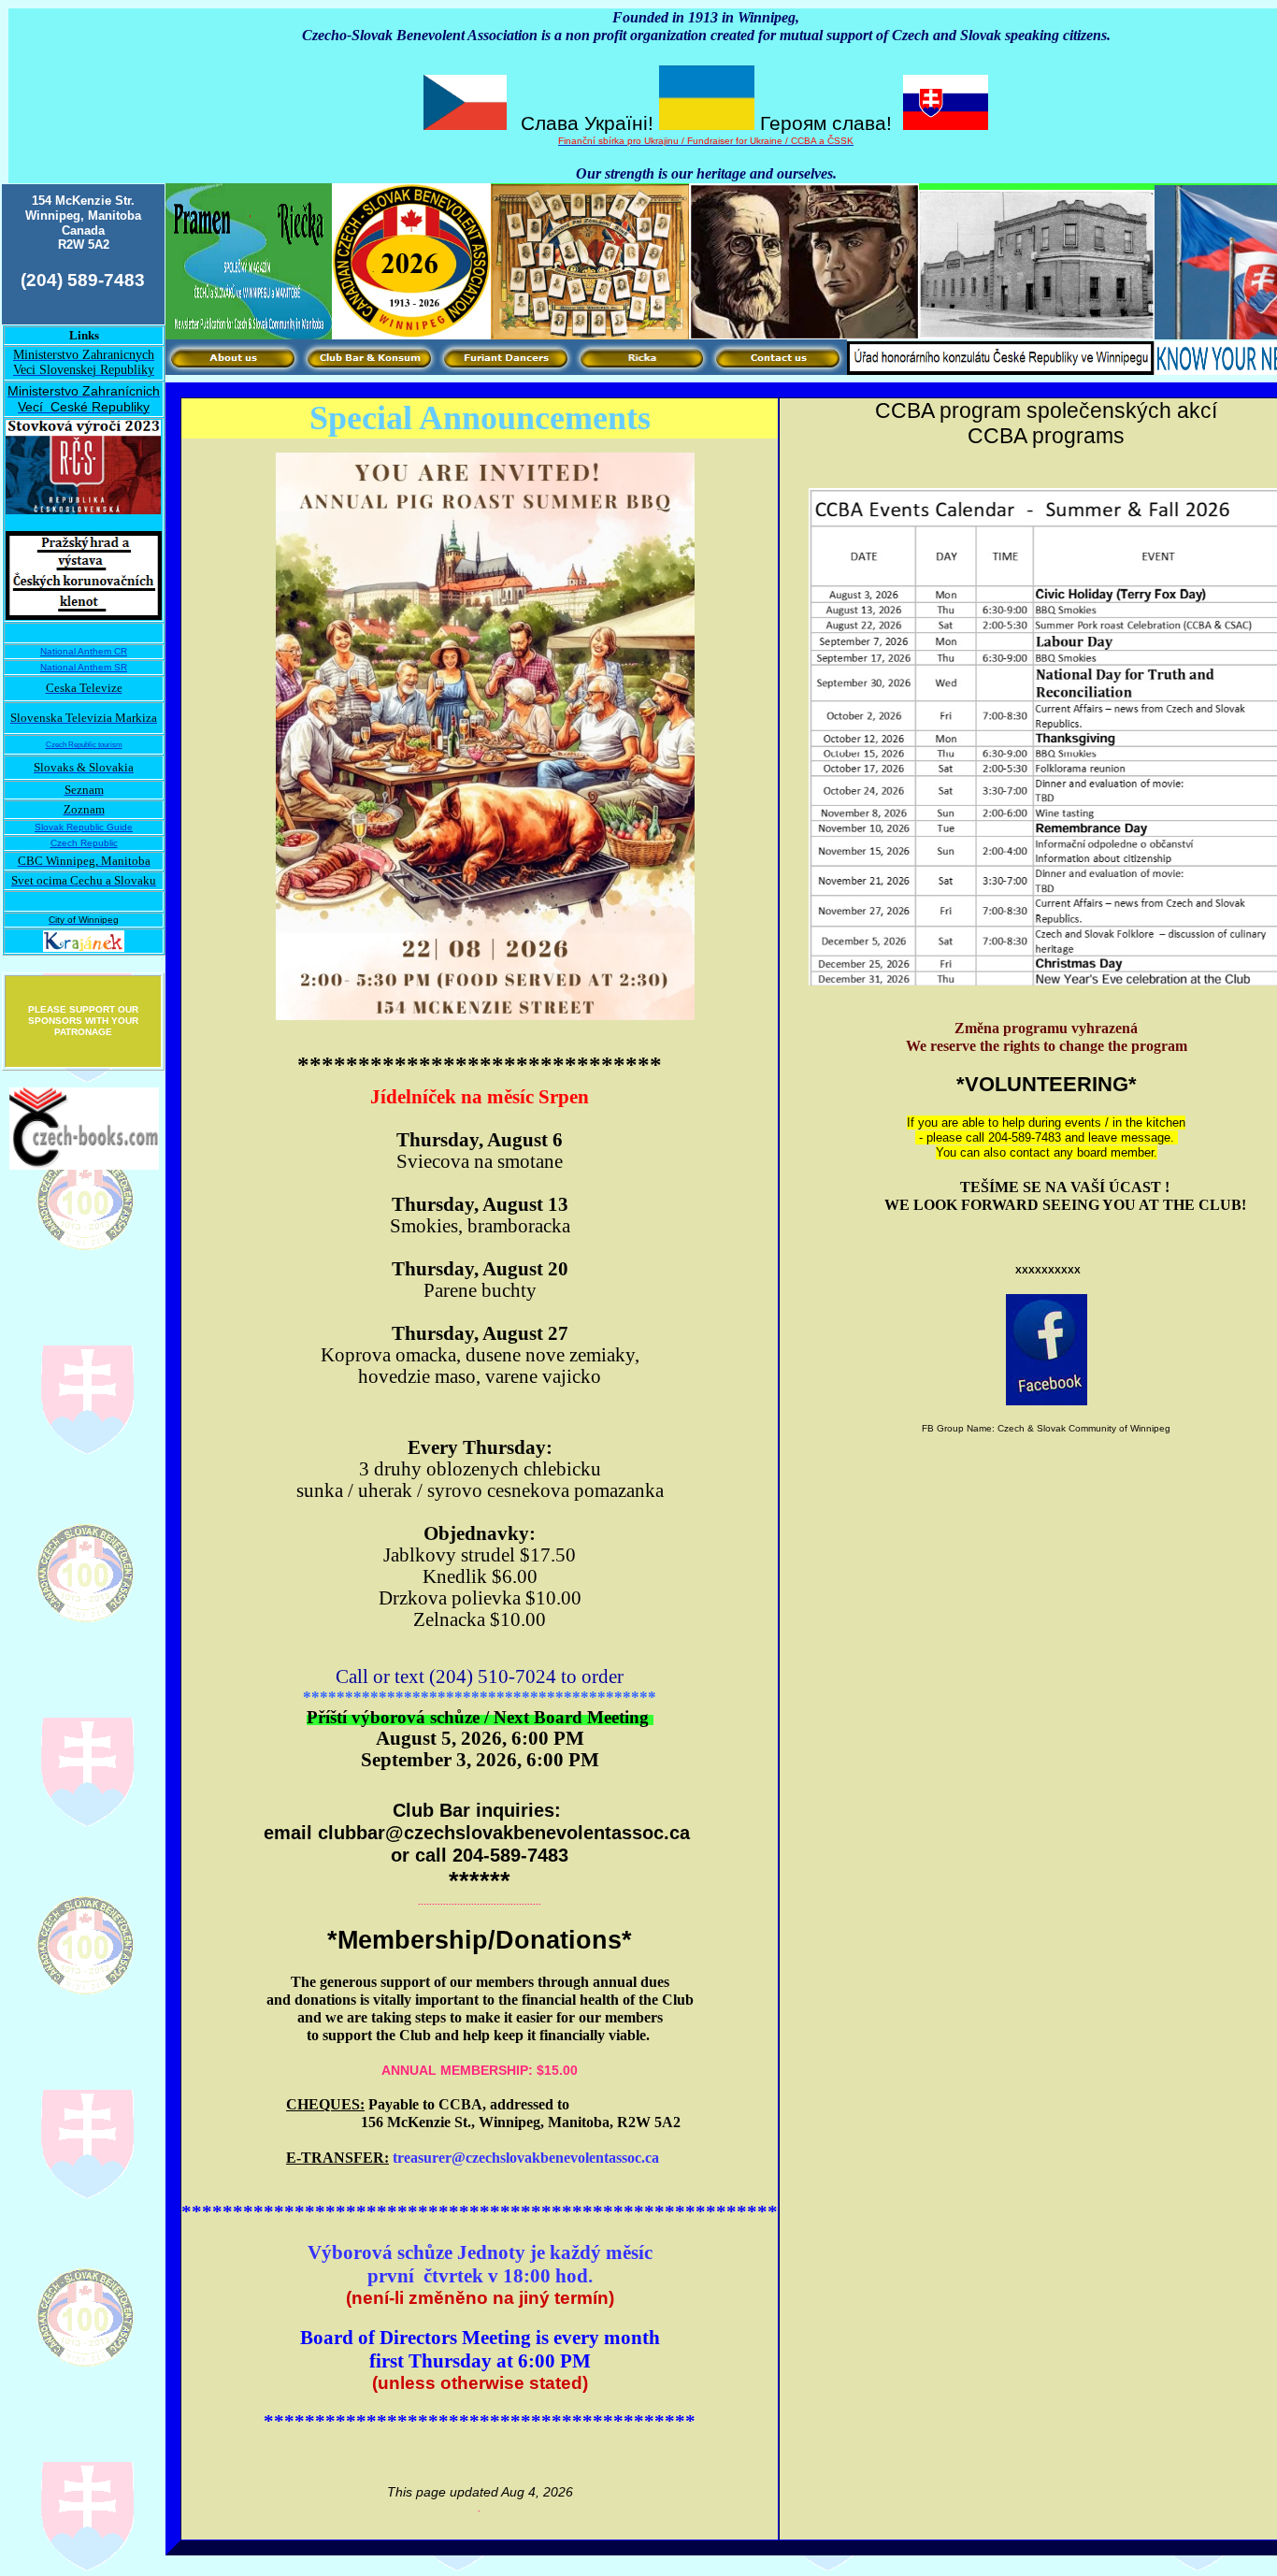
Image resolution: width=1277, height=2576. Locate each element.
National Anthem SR (84, 667)
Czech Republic (84, 843)
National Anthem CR (84, 651)
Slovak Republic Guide (84, 827)
